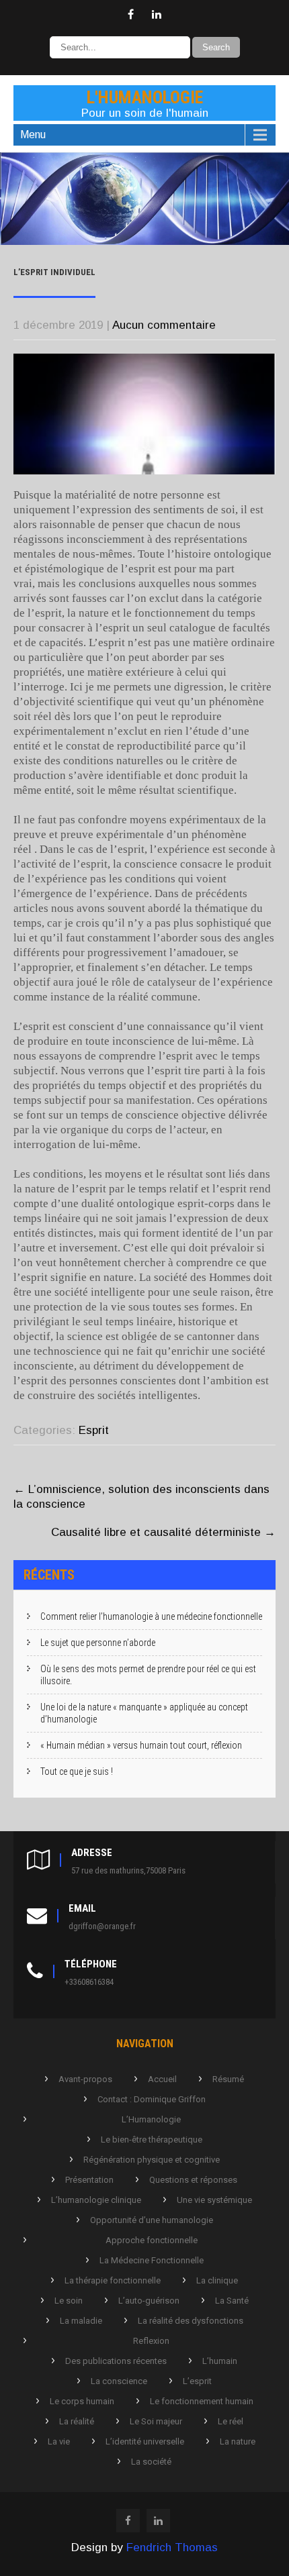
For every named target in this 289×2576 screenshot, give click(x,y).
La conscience (119, 2381)
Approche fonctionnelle (152, 2240)
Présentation (89, 2180)
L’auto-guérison (149, 2301)
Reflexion (151, 2341)
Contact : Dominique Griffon (152, 2099)
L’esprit (197, 2381)
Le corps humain (82, 2401)
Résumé (228, 2079)
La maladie (81, 2321)
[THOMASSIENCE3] (144, 241)
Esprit (94, 1430)
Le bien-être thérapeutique (152, 2140)
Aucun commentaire (164, 325)
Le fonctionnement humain (202, 2401)
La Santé (232, 2301)
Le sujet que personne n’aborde (98, 1643)
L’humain (220, 2361)
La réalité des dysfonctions (191, 2321)
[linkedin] (157, 15)
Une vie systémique (214, 2200)
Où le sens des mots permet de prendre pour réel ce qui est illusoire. (148, 1675)
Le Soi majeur (156, 2421)
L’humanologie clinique (96, 2200)
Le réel (231, 2421)
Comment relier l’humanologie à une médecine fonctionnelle (151, 1616)
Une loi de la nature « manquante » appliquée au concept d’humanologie (144, 1713)
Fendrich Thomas (172, 2547)
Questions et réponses (193, 2180)
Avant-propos (85, 2079)
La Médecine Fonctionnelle (152, 2260)
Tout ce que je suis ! (77, 1771)
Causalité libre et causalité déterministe (163, 1532)
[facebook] (131, 15)
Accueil (162, 2079)
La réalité (77, 2421)
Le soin (69, 2301)
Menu (33, 135)
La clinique (217, 2280)
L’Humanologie (151, 2119)
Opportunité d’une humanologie (152, 2220)
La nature (238, 2441)
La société (151, 2462)
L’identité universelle (145, 2441)
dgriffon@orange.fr (102, 1926)
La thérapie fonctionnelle (113, 2280)
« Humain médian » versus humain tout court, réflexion (141, 1745)
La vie (59, 2441)
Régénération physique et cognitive (152, 2160)
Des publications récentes (116, 2361)
